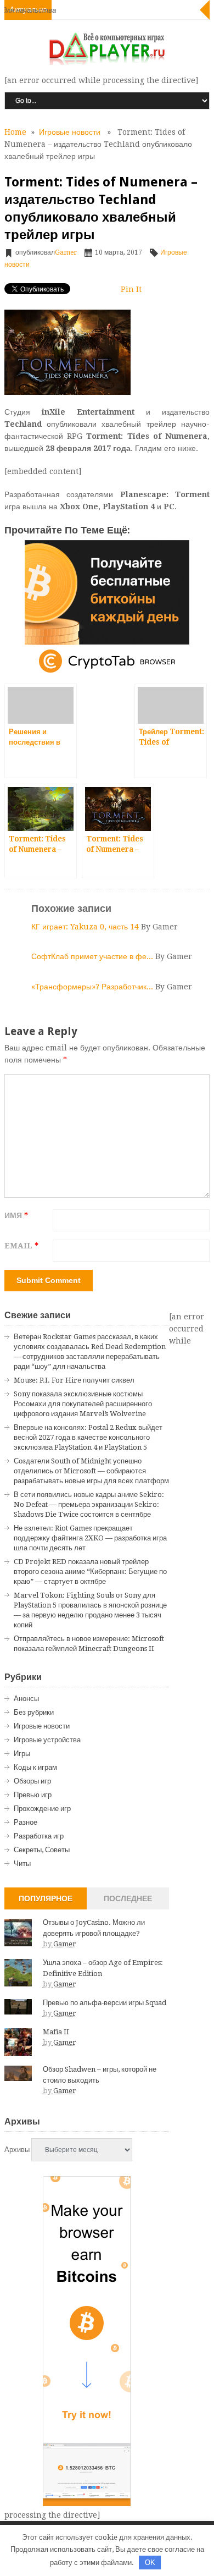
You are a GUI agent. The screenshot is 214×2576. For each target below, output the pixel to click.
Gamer (66, 252)
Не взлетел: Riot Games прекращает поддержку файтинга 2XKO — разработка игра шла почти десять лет (90, 1538)
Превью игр (33, 1795)
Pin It (131, 289)
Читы (22, 1864)
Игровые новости (70, 132)
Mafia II (56, 2032)
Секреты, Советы (42, 1850)
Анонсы (26, 1699)
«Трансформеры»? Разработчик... (93, 987)
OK (150, 2563)
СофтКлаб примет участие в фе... (93, 956)
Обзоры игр (32, 1781)
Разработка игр (39, 1836)
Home (15, 132)
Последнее (128, 1898)
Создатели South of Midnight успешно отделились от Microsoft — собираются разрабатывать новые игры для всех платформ (91, 1471)
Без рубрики (34, 1712)
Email (21, 1246)
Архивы (17, 2150)
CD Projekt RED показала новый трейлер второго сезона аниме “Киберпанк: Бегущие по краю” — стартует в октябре (90, 1572)
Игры (22, 1754)
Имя (16, 1215)
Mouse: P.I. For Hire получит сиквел (74, 1380)
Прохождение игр (42, 1809)
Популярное (46, 1898)
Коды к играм (35, 1767)
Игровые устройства (47, 1740)
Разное (26, 1822)
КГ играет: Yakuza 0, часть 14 (86, 927)
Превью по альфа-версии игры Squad (105, 2003)
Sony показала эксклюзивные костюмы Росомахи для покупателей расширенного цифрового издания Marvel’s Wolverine (83, 1404)
